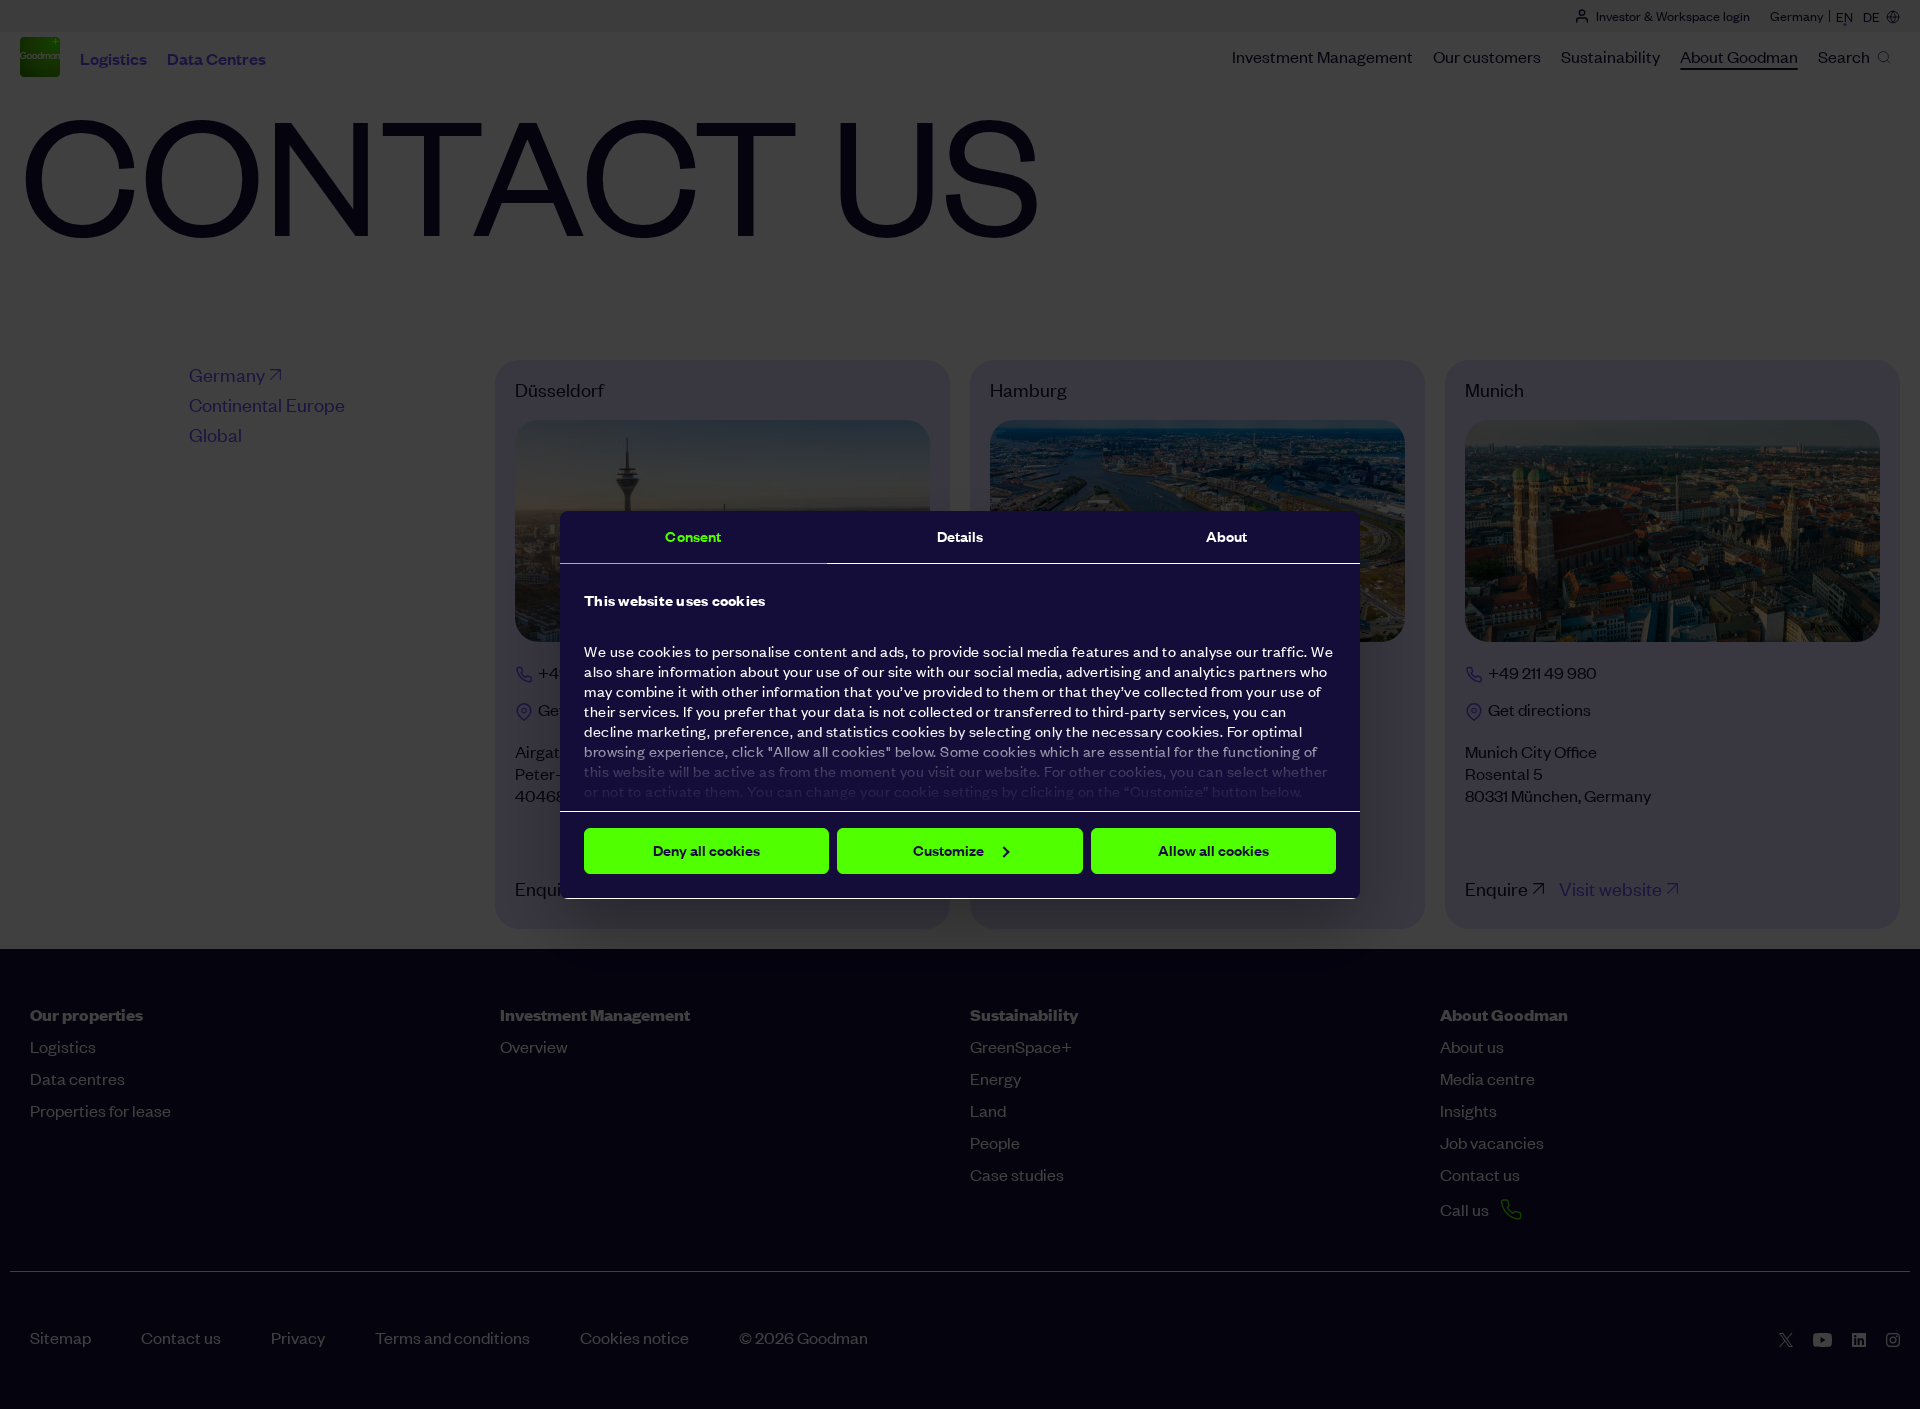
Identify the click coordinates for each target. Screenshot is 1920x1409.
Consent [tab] (693, 536)
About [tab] (1227, 536)
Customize (948, 850)
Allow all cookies (1213, 850)
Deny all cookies (706, 850)
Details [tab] (960, 536)
